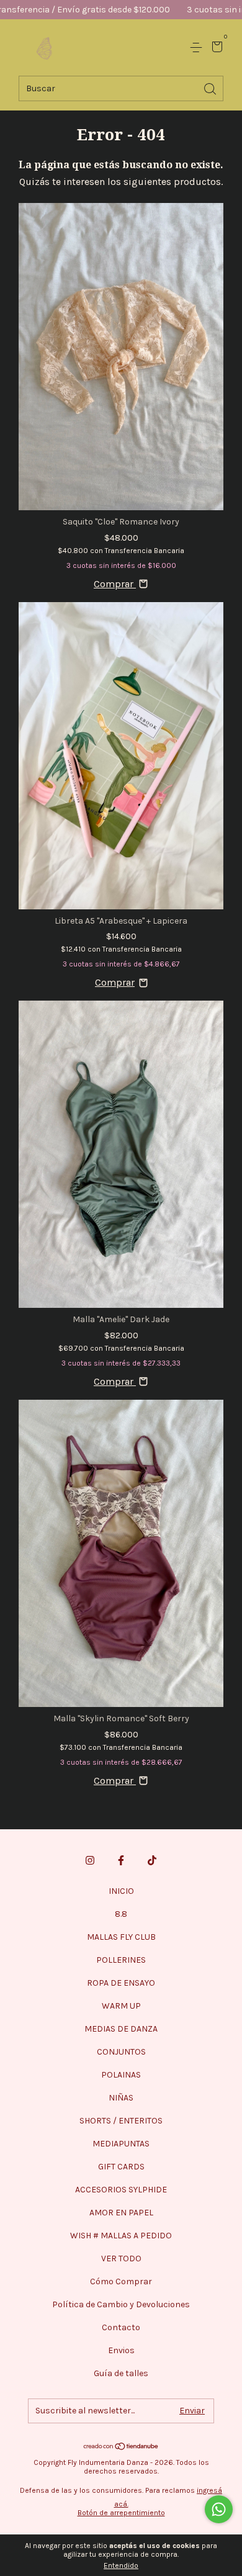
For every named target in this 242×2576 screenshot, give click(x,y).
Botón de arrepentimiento (121, 2513)
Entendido (121, 2565)
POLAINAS (121, 2075)
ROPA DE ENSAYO (121, 1983)
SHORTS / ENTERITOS (121, 2121)
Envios (121, 2350)
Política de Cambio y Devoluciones (121, 2304)
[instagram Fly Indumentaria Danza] (90, 1860)
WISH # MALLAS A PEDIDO (121, 2236)
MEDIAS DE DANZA (121, 2029)
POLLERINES (121, 1960)
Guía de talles (121, 2373)
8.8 (121, 1914)
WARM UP (121, 2006)
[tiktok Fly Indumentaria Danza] (152, 1860)
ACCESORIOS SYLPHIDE (121, 2190)
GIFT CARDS (121, 2167)
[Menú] (198, 47)
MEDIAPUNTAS (121, 2144)
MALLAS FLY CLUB (121, 1937)
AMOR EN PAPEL (121, 2213)
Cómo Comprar (121, 2281)
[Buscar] (211, 88)
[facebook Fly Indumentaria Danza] (121, 1860)
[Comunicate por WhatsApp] (219, 2509)
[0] (215, 48)
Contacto (121, 2327)
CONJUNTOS (121, 2052)
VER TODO (121, 2259)
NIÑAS (121, 2098)
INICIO (121, 1891)
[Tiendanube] (121, 2447)
